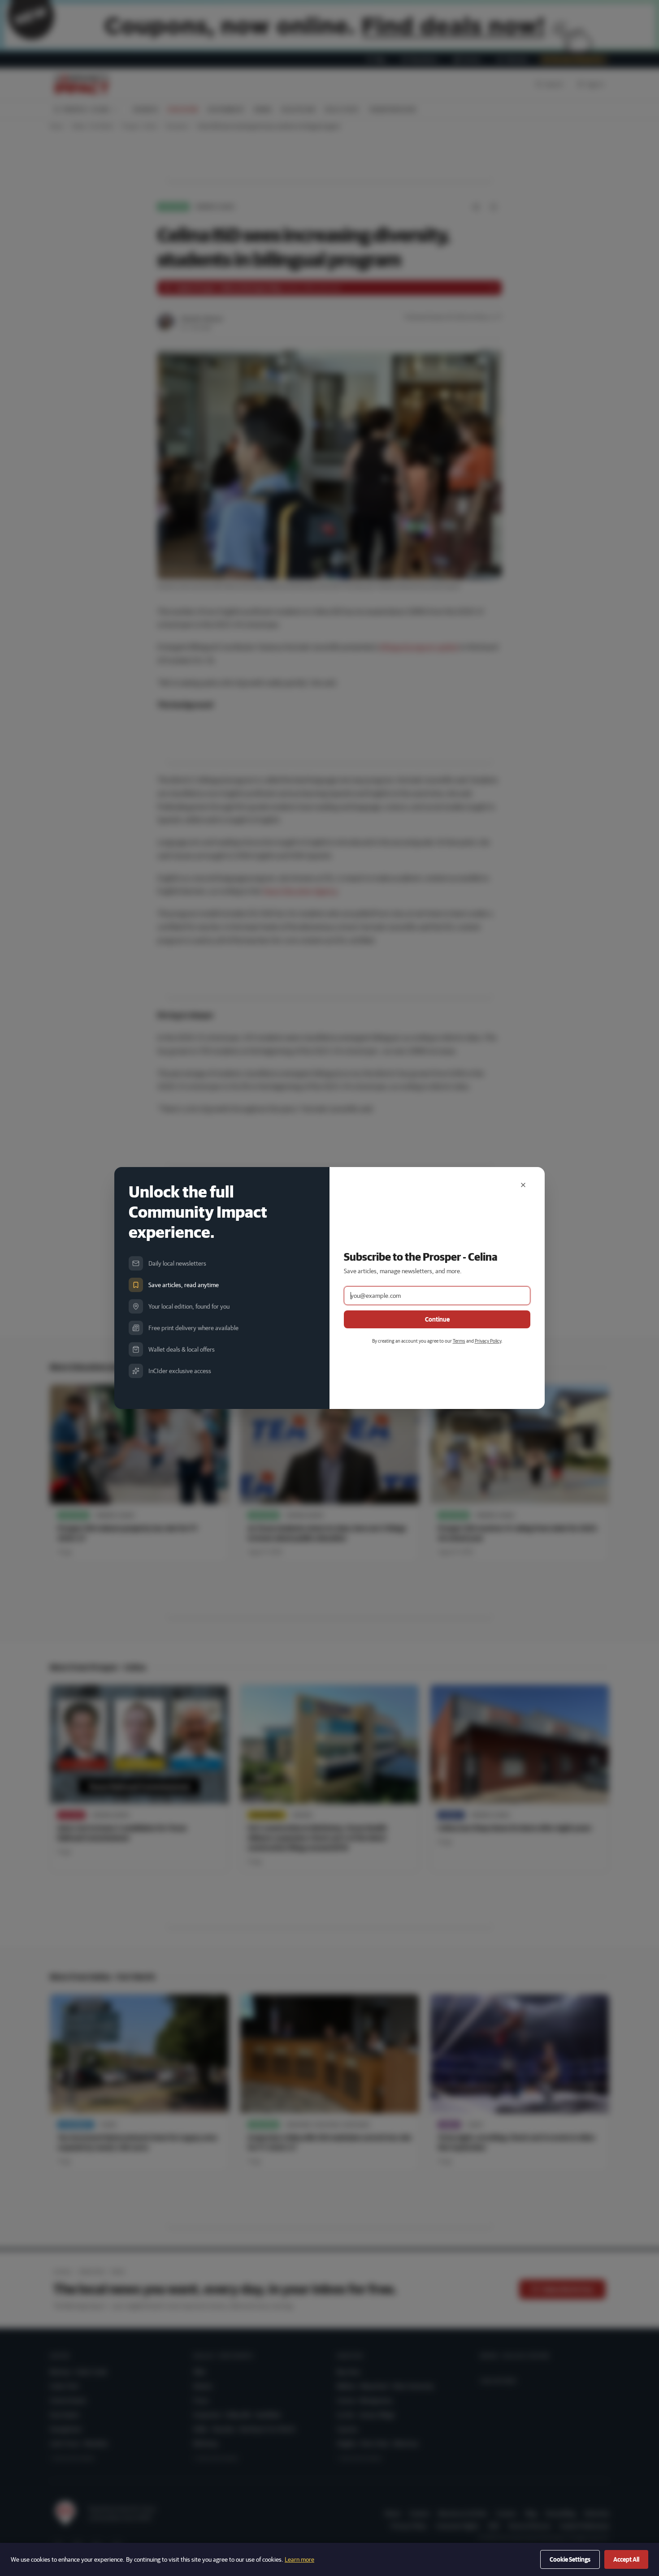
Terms (459, 1341)
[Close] (523, 1185)
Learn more (299, 2559)
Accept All (626, 2559)
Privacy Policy (488, 1341)
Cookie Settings (570, 2559)
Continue (437, 1319)
